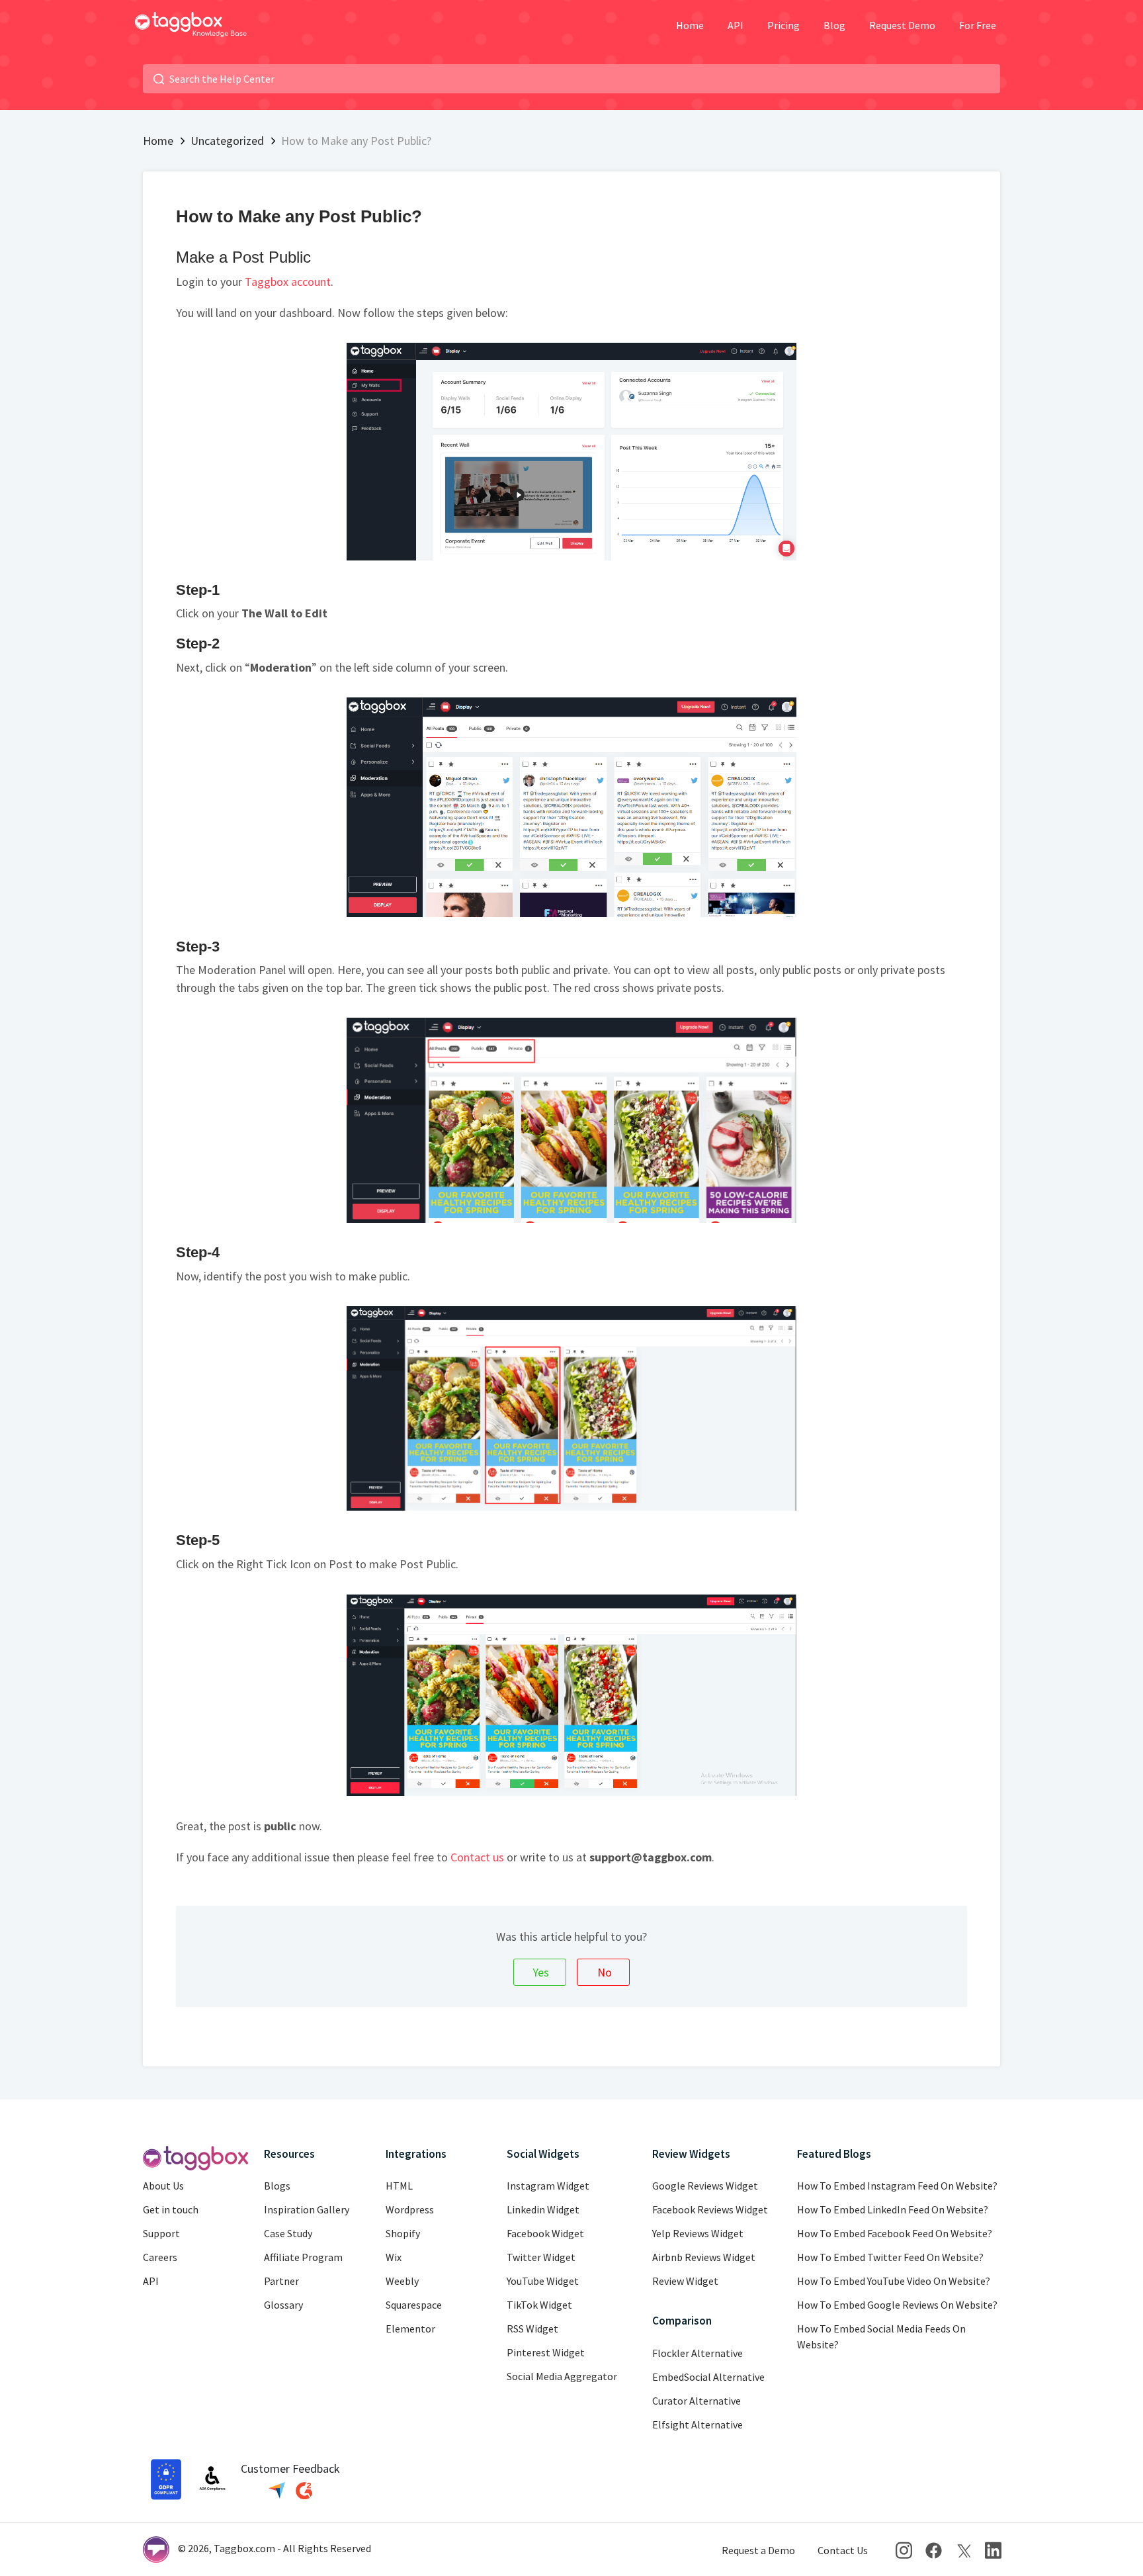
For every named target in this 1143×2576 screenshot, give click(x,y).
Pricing (783, 25)
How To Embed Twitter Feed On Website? (890, 2257)
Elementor (410, 2329)
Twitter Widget (541, 2257)
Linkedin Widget (543, 2209)
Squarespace (414, 2305)
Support (161, 2233)
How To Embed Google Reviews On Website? (897, 2305)
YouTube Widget (543, 2281)
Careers (160, 2257)
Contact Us (843, 2550)
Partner (281, 2281)
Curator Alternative (697, 2401)
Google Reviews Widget (705, 2186)
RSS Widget (532, 2329)
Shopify (403, 2233)
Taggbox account (288, 282)
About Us (163, 2186)
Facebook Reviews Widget (710, 2209)
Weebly (402, 2281)
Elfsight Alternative (698, 2424)
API (736, 25)
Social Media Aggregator (562, 2376)
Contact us (477, 1857)
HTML (399, 2186)
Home (690, 25)
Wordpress (410, 2209)
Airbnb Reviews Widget (704, 2257)
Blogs (277, 2186)
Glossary (283, 2305)
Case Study (288, 2233)
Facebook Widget (545, 2233)
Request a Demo (758, 2550)
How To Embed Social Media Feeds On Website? (881, 2336)
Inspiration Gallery (307, 2209)
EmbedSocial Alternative (708, 2377)
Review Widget (685, 2281)
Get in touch (171, 2209)
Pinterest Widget (546, 2352)
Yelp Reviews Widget (698, 2233)
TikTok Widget (539, 2305)
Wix (394, 2257)
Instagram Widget (548, 2186)
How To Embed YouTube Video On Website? (894, 2281)
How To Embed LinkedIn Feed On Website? (893, 2209)
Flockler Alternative (698, 2353)
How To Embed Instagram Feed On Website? (897, 2186)
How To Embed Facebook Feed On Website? (895, 2233)
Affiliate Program (303, 2257)
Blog (834, 25)
